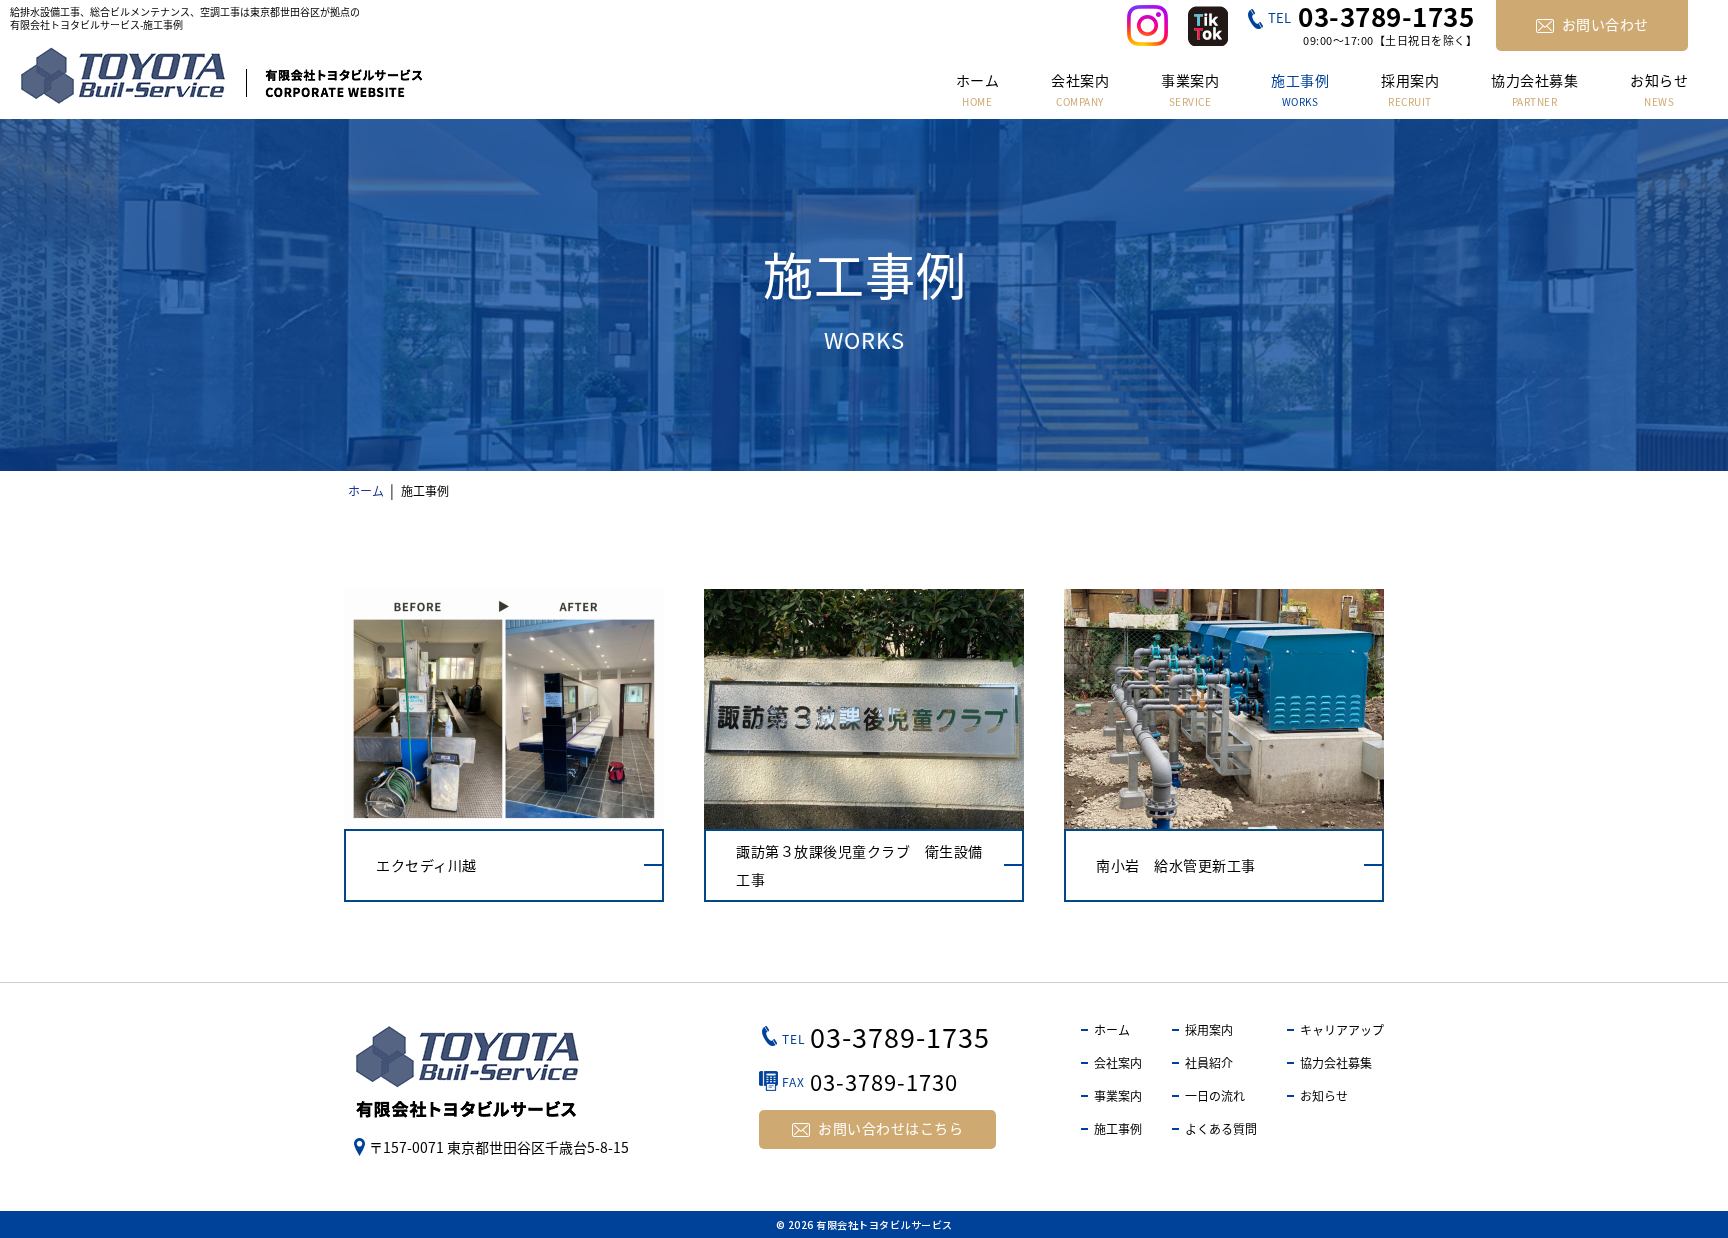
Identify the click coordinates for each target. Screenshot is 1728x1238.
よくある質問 (1221, 1128)
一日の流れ (1215, 1095)
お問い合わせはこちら (890, 1128)
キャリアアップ (1342, 1029)
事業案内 (1118, 1095)
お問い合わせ (1605, 24)
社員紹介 (1209, 1062)
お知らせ (1324, 1095)
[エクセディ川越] (504, 745)
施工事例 (1118, 1128)
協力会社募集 (1336, 1062)
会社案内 (1118, 1062)
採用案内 (1209, 1029)
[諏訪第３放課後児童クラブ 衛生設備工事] (864, 745)
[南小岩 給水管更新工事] (1224, 745)
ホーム (1112, 1029)
